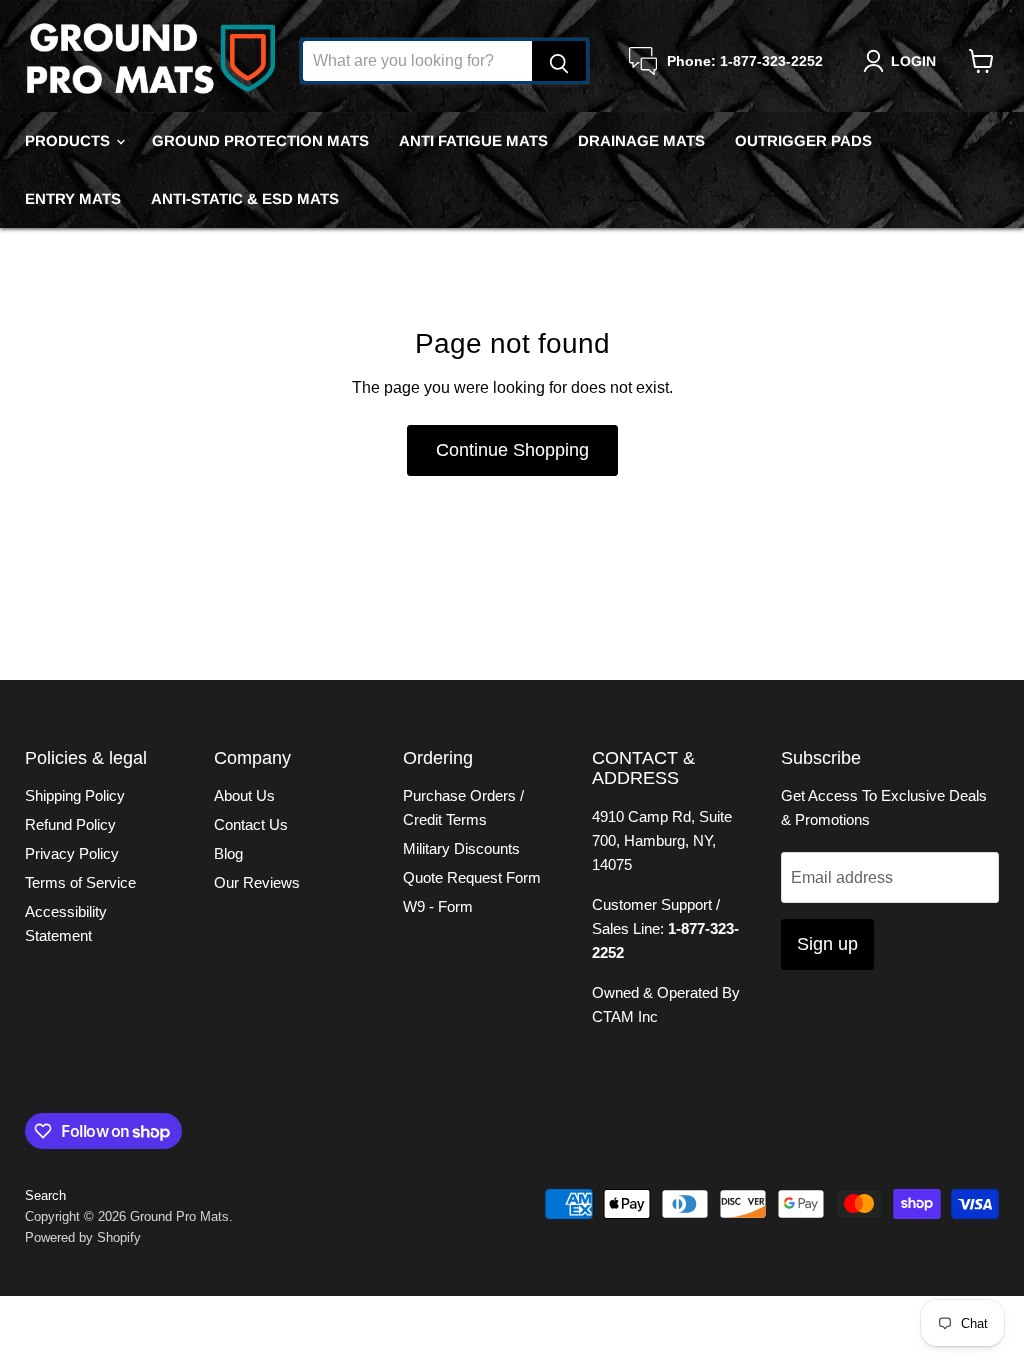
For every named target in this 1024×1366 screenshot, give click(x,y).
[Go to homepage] (150, 61)
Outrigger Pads (803, 140)
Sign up (827, 944)
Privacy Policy (72, 853)
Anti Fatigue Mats (473, 140)
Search (45, 1195)
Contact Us (251, 824)
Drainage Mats (641, 140)
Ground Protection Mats (260, 140)
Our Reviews (257, 882)
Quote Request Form (472, 877)
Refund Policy (70, 824)
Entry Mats (73, 198)
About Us (244, 795)
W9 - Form (438, 906)
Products (69, 140)
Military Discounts (461, 848)
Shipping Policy (75, 795)
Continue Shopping (512, 450)
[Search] (559, 61)
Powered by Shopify (83, 1237)
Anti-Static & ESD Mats (245, 198)
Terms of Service (80, 882)
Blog (228, 853)
